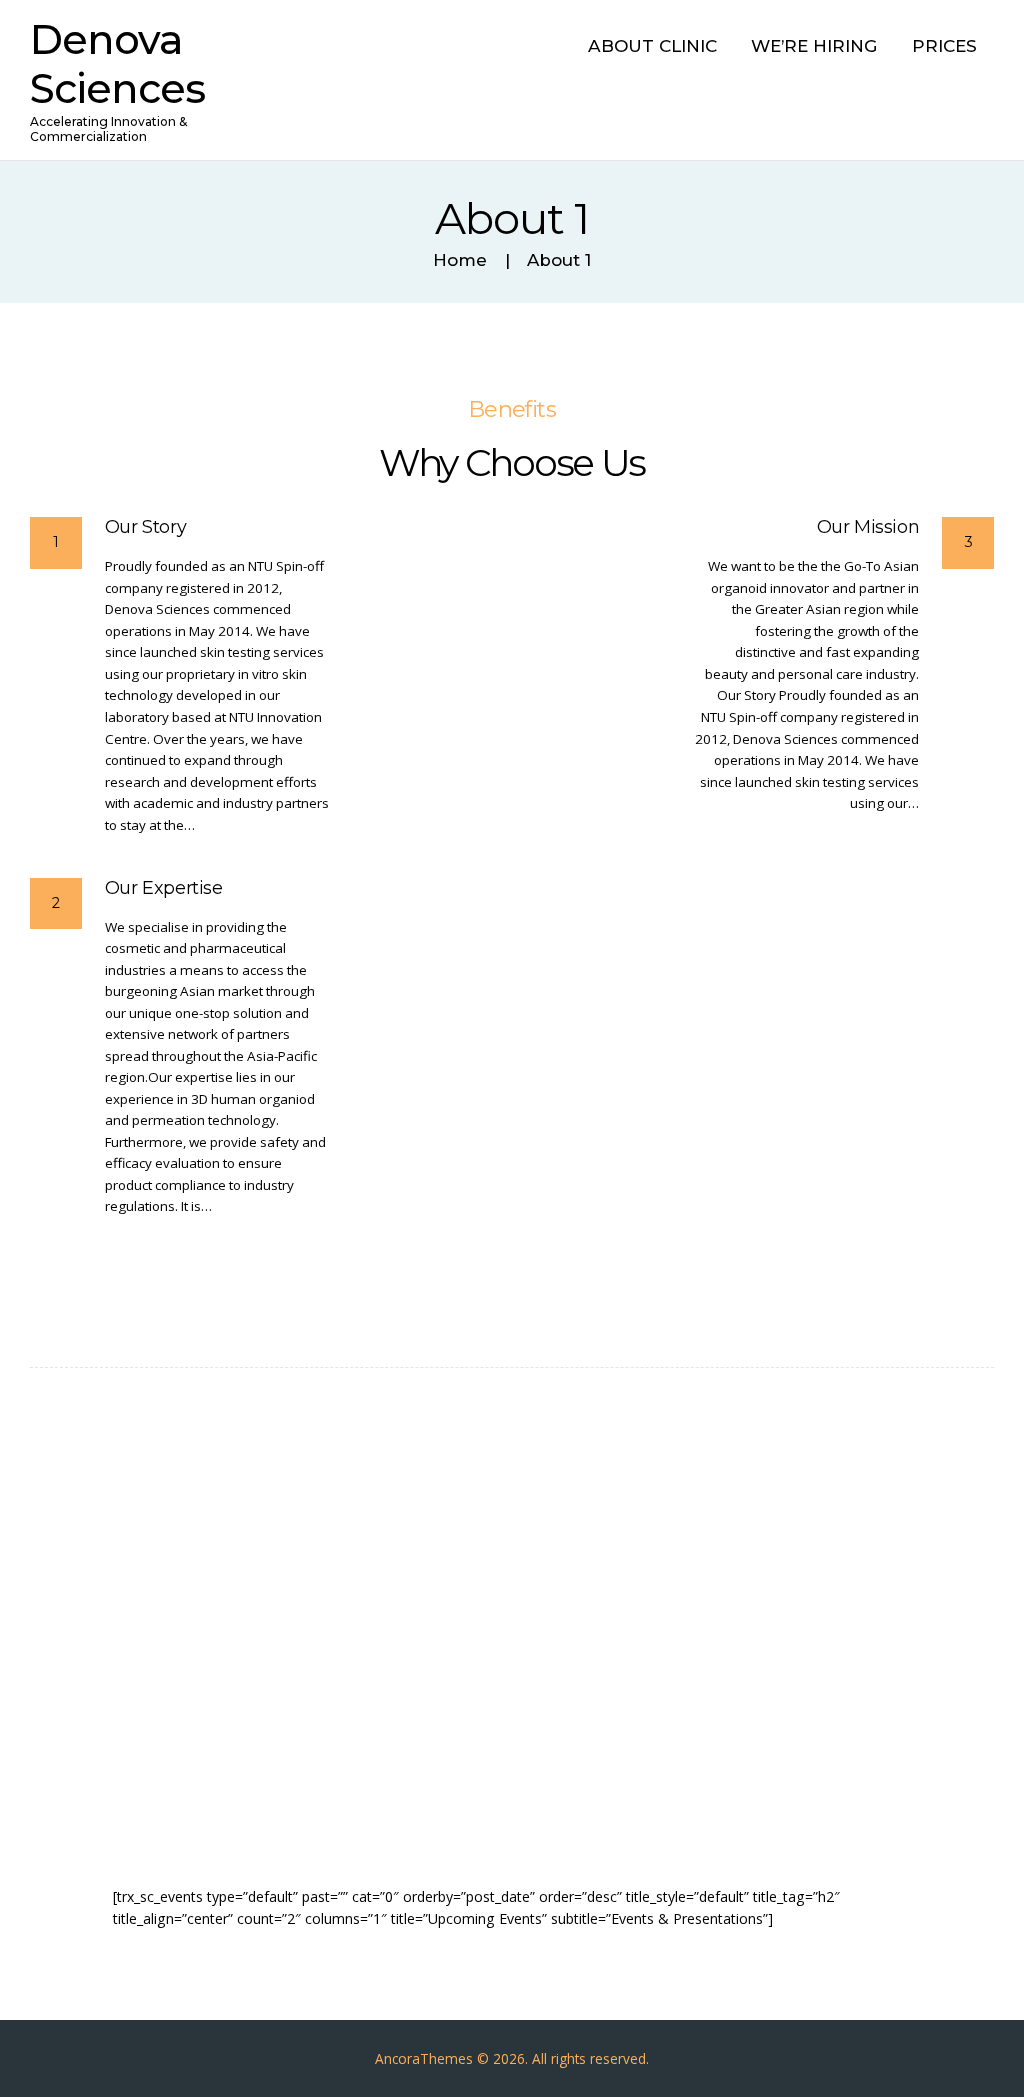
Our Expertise (164, 888)
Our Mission (868, 527)
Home (460, 260)
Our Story (145, 527)
